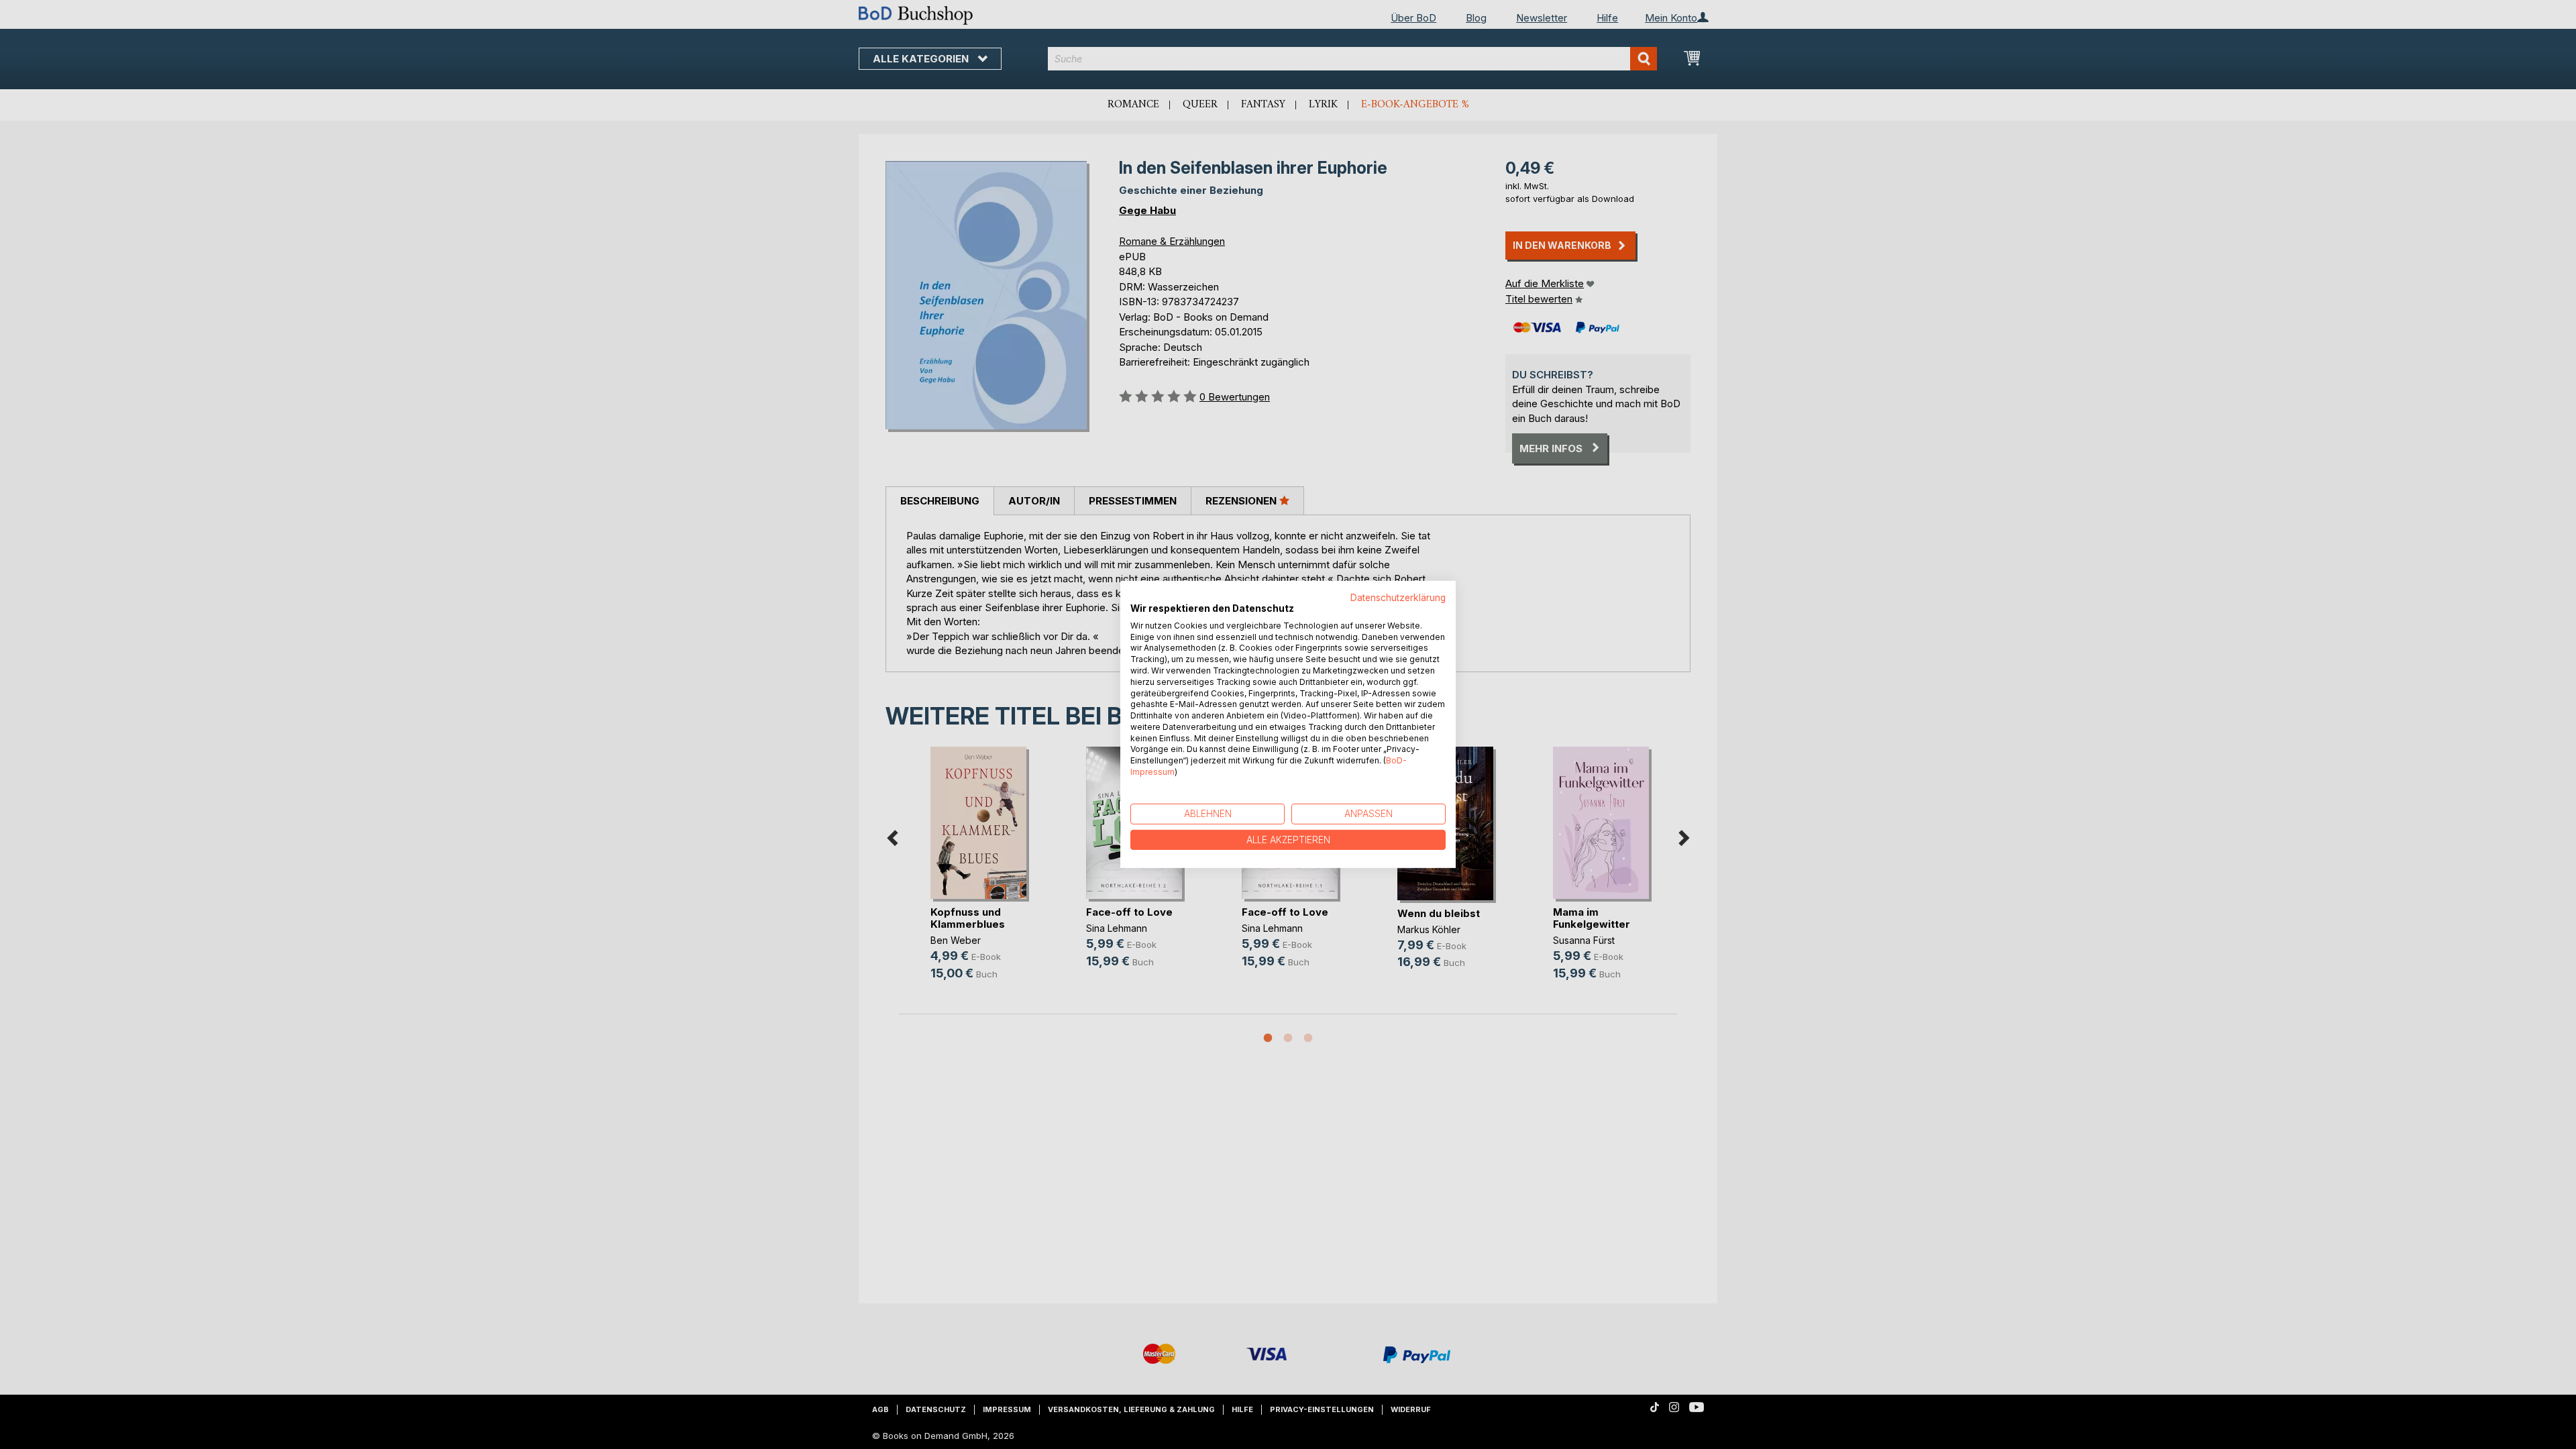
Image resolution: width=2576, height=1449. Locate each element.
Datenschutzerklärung (1398, 598)
